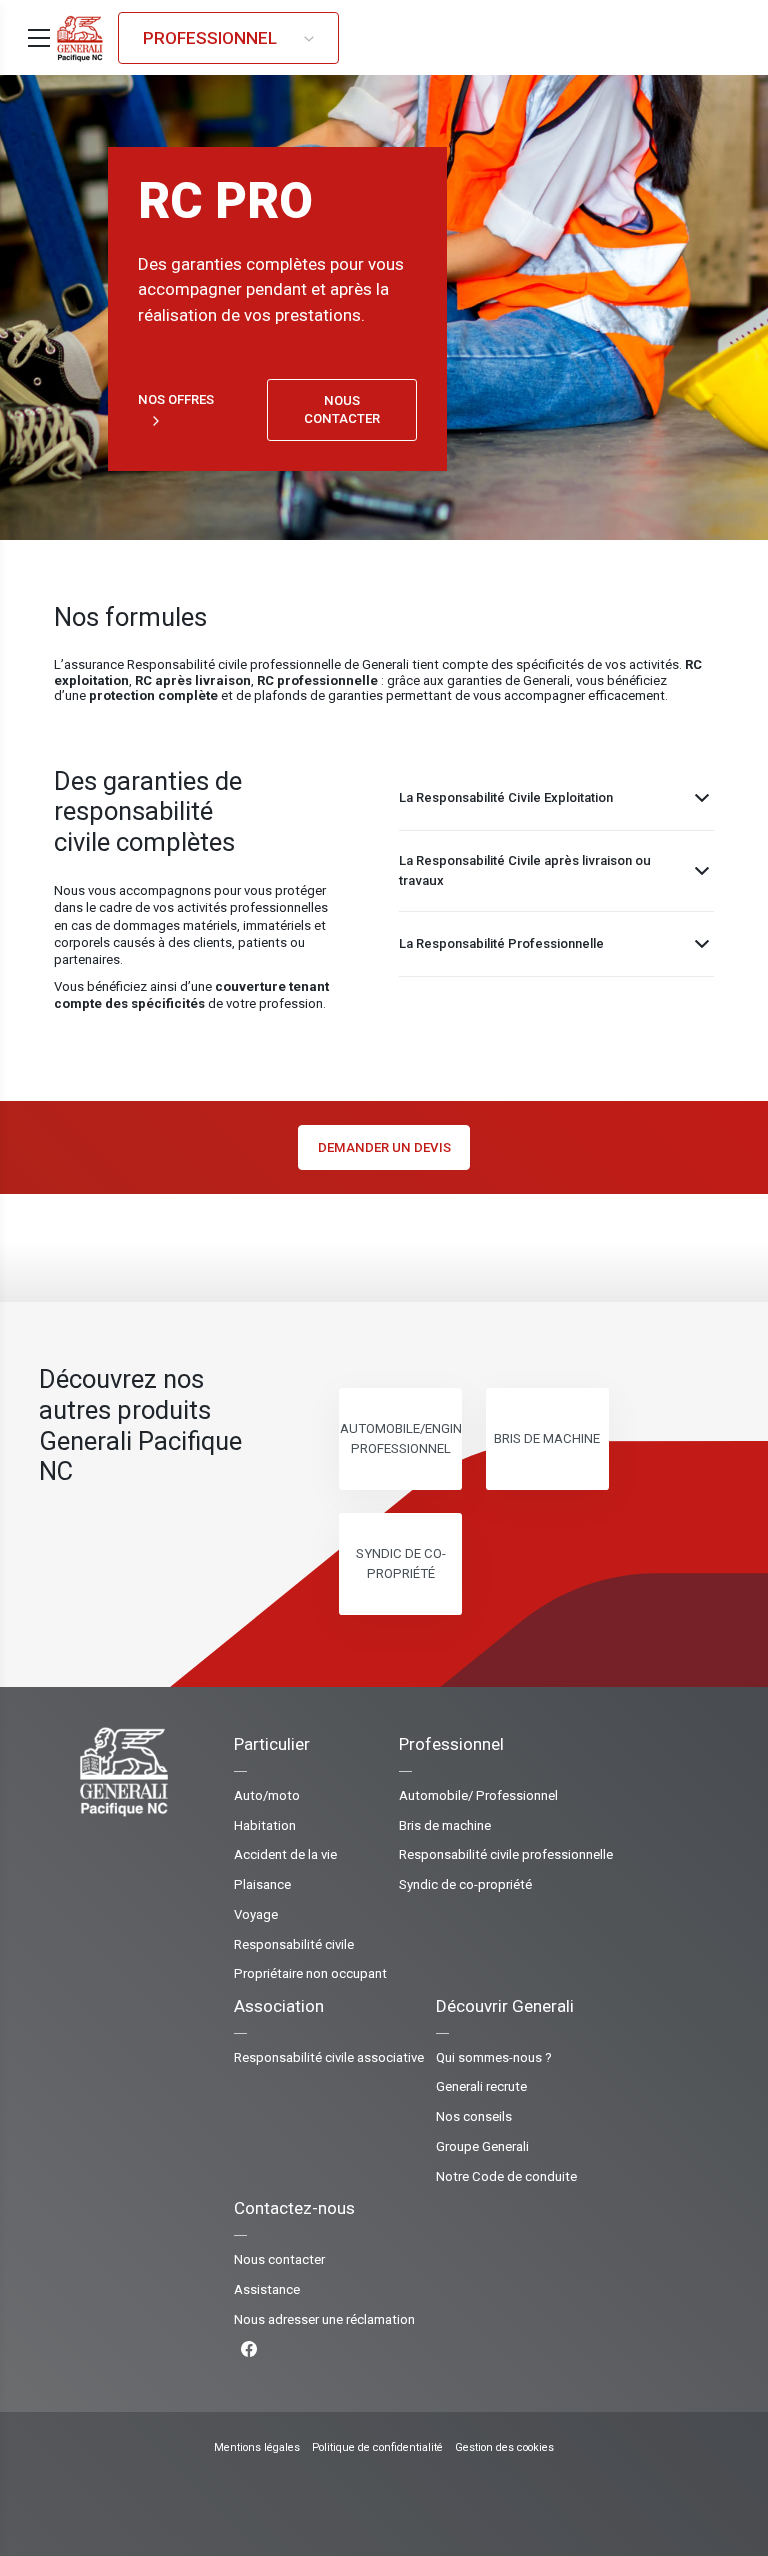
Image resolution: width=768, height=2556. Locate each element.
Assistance (267, 2289)
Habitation (265, 1825)
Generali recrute (481, 2086)
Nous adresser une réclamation (324, 2319)
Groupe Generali (482, 2146)
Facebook (324, 2349)
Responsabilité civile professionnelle (506, 1854)
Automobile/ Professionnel (478, 1795)
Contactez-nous (294, 2208)
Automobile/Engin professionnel (401, 1438)
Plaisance (262, 1884)
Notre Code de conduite (506, 2176)
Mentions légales (257, 2447)
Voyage (256, 1914)
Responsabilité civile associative (329, 2057)
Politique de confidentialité (377, 2447)
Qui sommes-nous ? (494, 2057)
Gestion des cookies (504, 2447)
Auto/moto (267, 1795)
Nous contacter (342, 409)
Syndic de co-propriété (401, 1563)
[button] (39, 38)
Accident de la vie (285, 1854)
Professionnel (212, 38)
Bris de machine (547, 1438)
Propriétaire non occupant (310, 1973)
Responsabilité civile (294, 1944)
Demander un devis (384, 1147)
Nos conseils (474, 2116)
